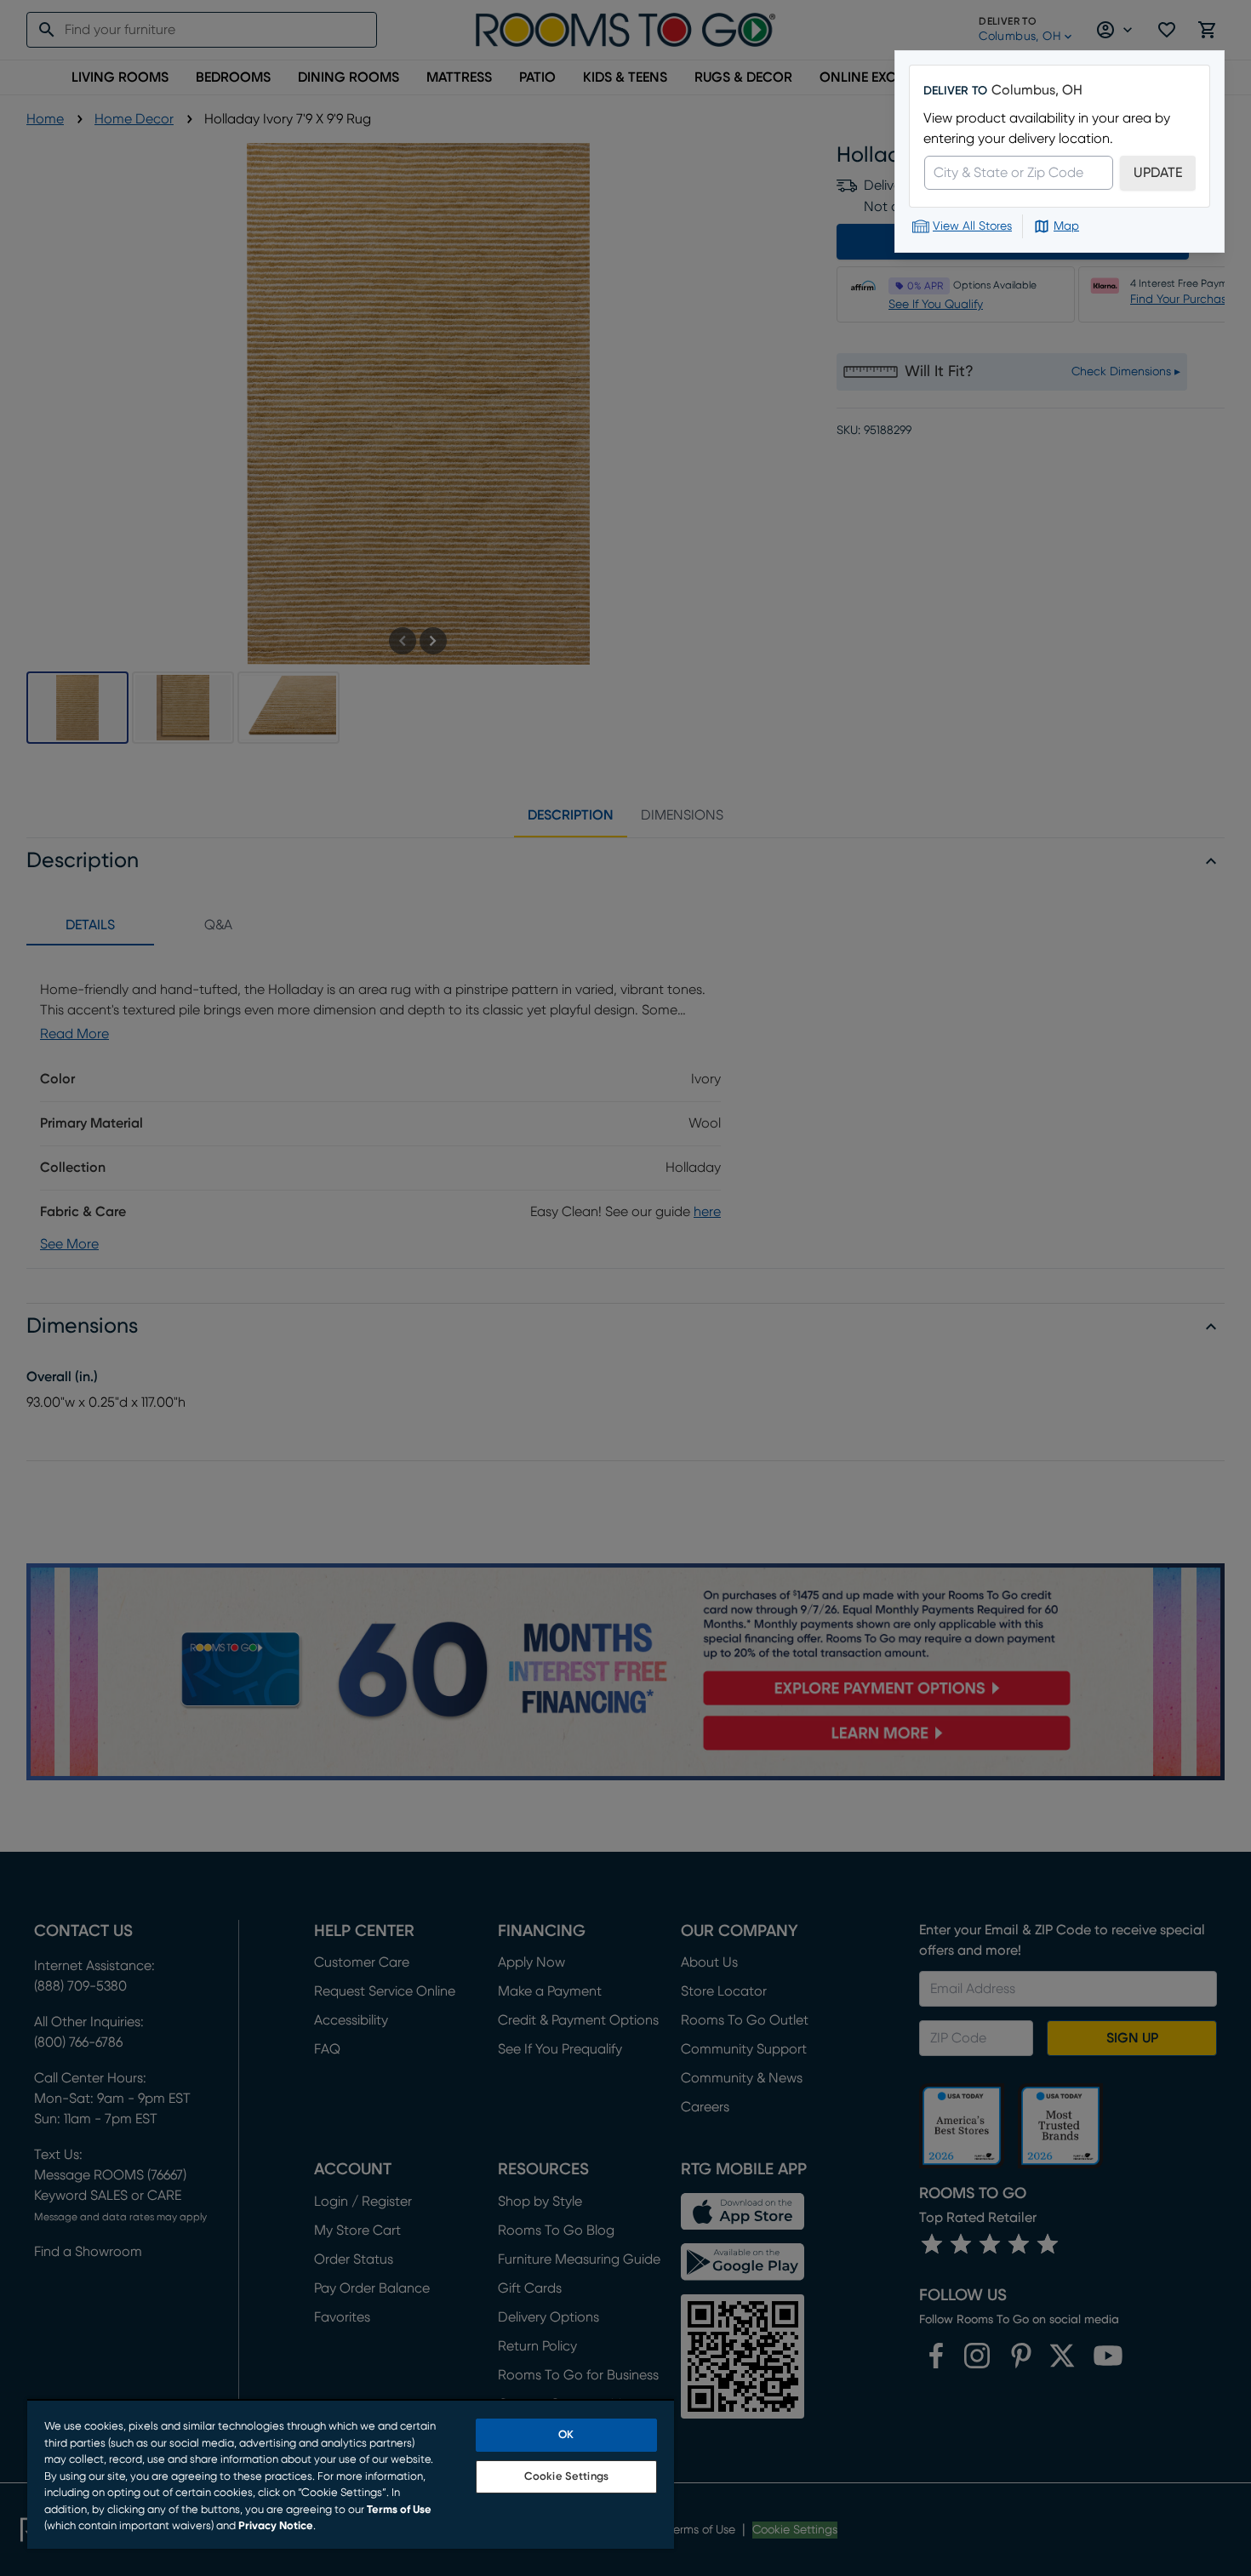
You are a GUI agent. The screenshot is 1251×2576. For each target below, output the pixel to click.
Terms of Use (399, 2510)
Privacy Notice (276, 2526)
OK (566, 2435)
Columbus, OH (1037, 90)
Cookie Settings (566, 2477)
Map (1066, 226)
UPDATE (1158, 173)
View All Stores (972, 226)
